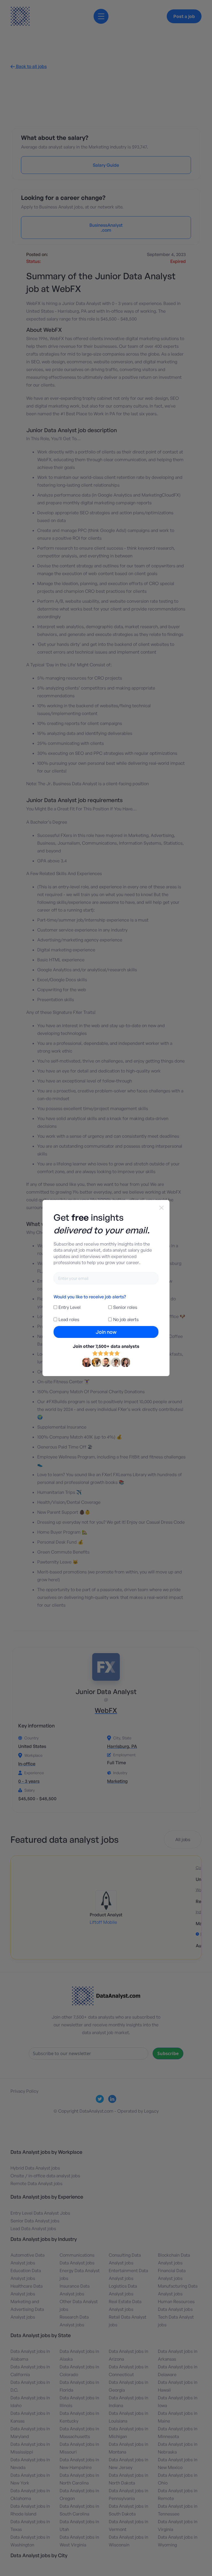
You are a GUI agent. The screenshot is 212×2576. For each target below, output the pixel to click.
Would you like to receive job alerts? (90, 1297)
